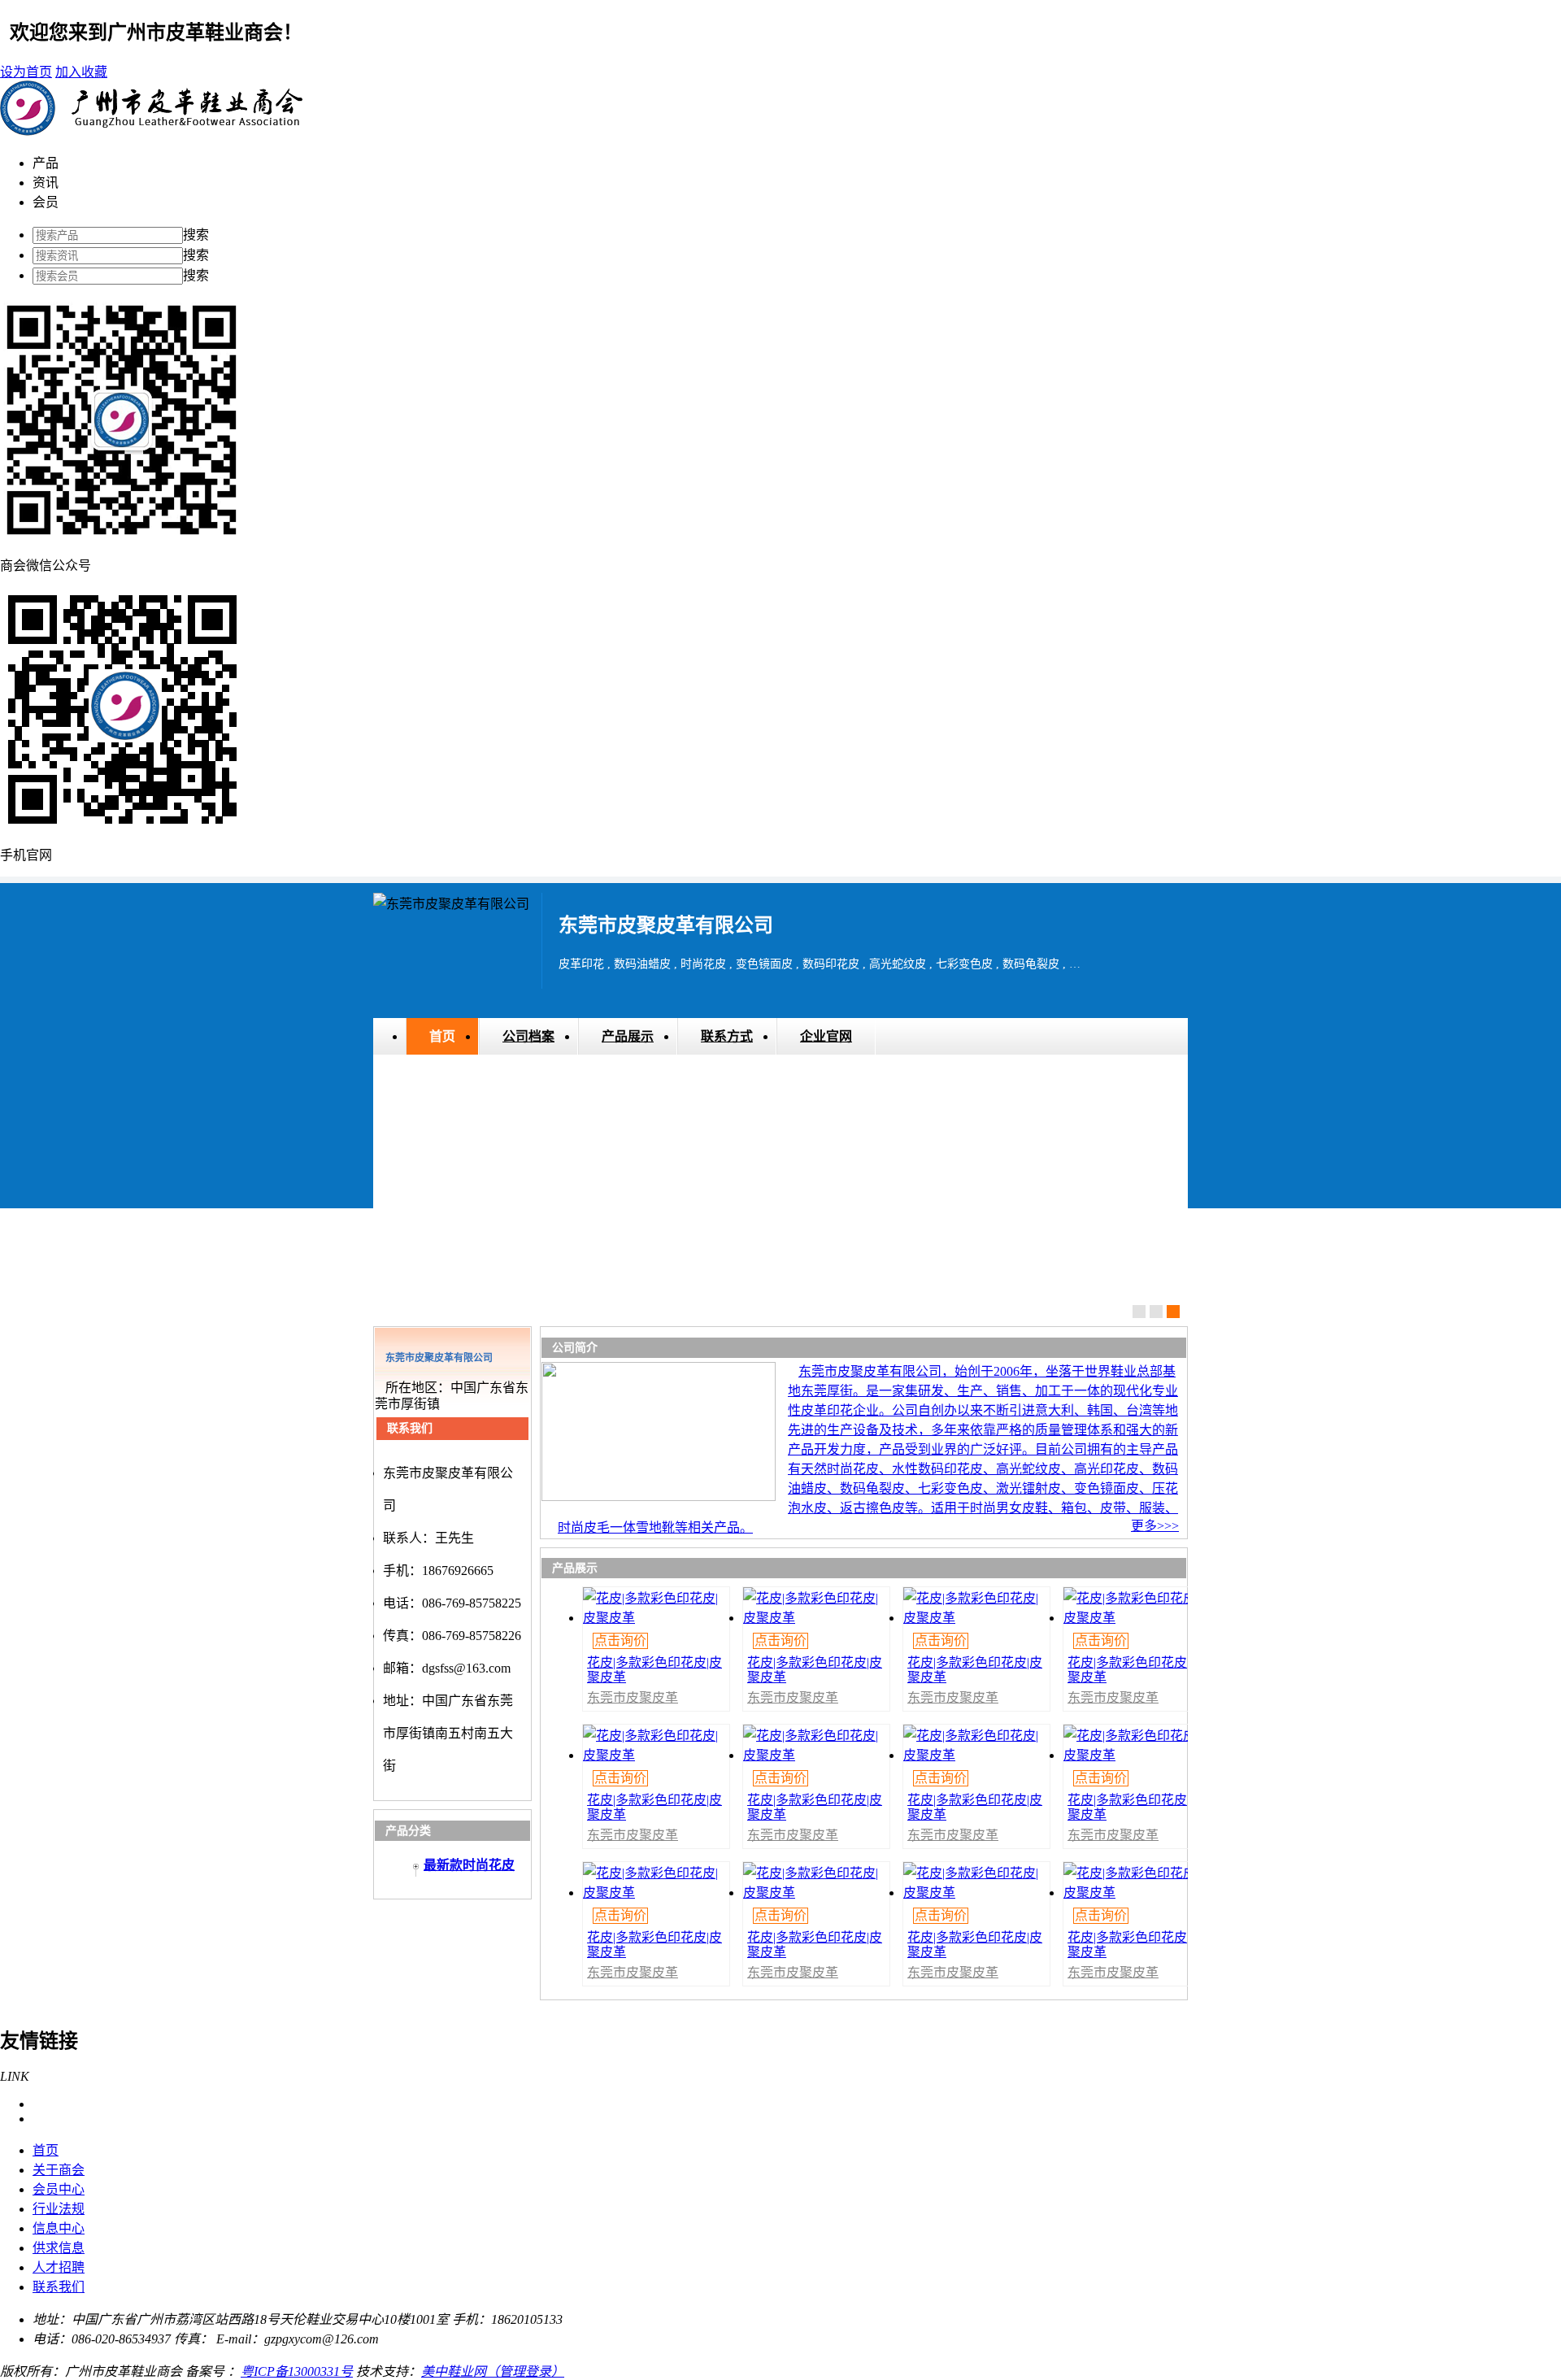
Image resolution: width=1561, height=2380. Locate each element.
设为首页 (26, 72)
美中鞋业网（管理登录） (493, 2371)
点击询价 (620, 1640)
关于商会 (59, 2170)
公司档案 (528, 1036)
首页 (442, 1036)
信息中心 (59, 2228)
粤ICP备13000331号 (297, 2371)
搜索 (196, 235)
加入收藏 (81, 72)
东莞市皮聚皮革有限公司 (633, 1704)
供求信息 (59, 2248)
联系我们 (59, 2287)
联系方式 (727, 1036)
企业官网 (826, 1036)
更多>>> (1155, 1526)
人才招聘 (59, 2267)
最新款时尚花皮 (469, 1865)
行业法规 (59, 2209)
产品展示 (628, 1036)
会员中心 (59, 2189)
